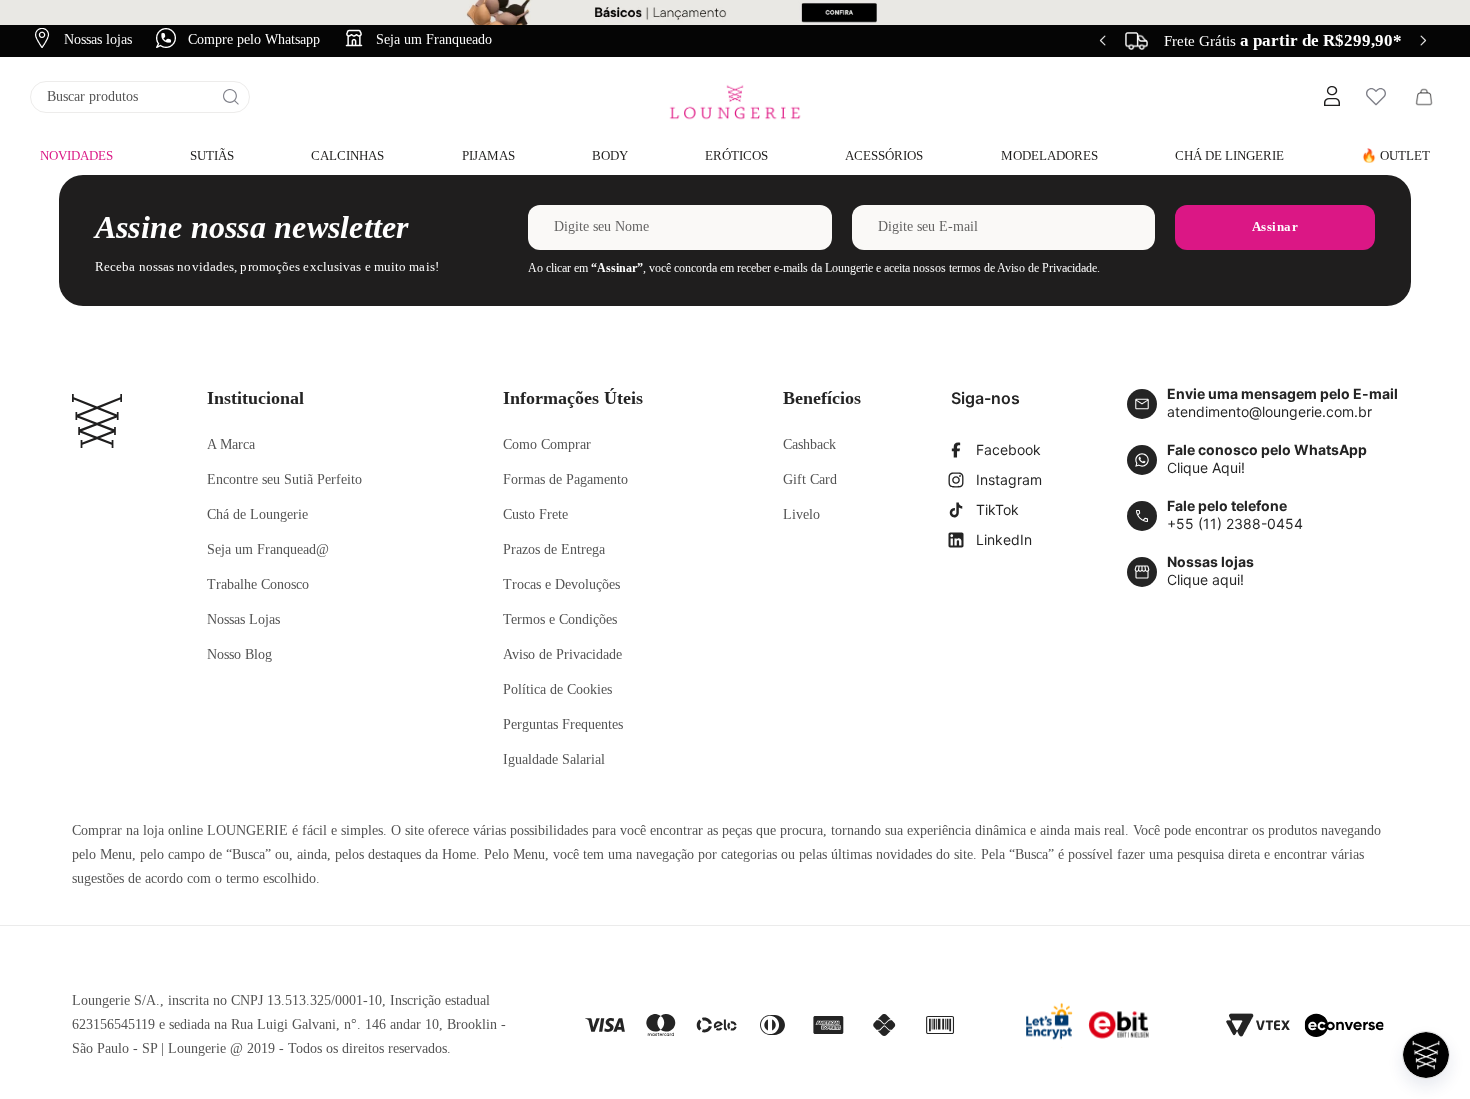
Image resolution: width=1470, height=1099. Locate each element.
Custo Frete (535, 514)
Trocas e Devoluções (561, 584)
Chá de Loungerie (257, 514)
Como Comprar (547, 444)
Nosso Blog (239, 654)
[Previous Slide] (1103, 40)
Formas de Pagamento (565, 479)
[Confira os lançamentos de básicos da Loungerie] (735, 12)
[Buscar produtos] (231, 97)
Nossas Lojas (243, 619)
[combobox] (140, 97)
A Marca (231, 444)
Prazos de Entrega (554, 549)
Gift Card (810, 479)
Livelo (801, 514)
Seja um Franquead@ (268, 549)
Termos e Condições (560, 619)
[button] (1331, 97)
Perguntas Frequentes (563, 724)
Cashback (809, 444)
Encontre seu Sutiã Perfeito (284, 479)
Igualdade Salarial (554, 759)
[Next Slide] (1423, 40)
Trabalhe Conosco (258, 584)
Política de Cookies (557, 689)
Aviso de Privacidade (562, 654)
